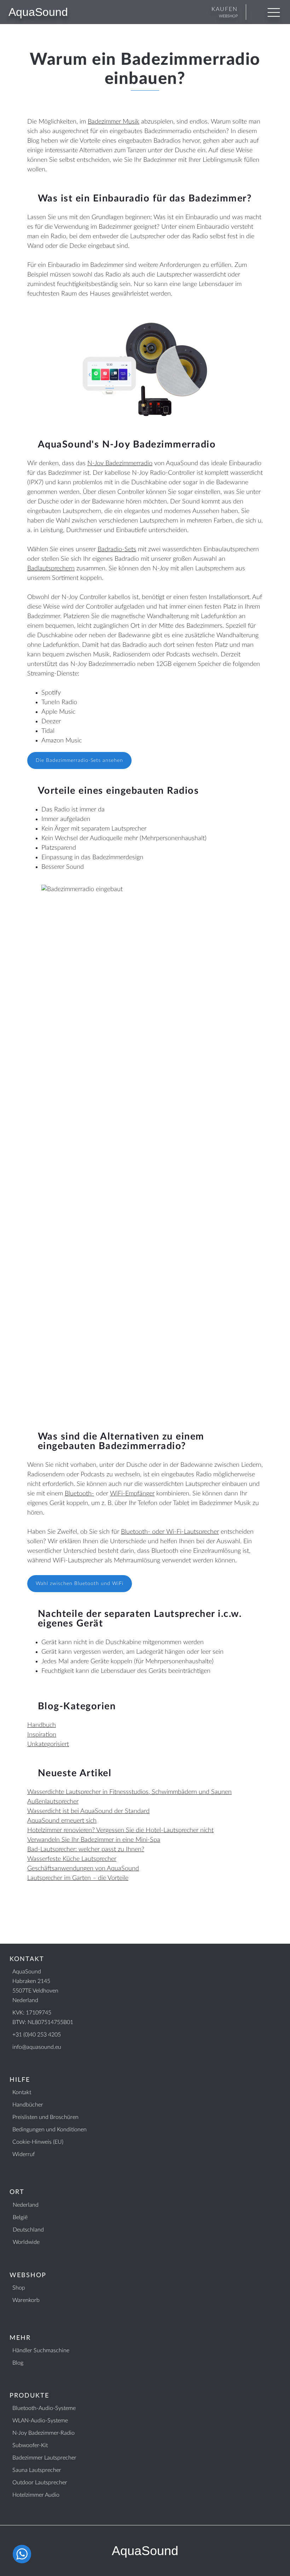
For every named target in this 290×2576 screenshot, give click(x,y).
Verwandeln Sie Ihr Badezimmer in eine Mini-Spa (94, 1840)
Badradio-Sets (117, 549)
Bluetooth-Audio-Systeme (44, 2408)
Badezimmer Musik (114, 122)
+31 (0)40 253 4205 (37, 2035)
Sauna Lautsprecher (37, 2470)
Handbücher (28, 2105)
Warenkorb (26, 2300)
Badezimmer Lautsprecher (44, 2458)
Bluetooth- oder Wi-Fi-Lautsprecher (170, 1532)
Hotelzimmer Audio (36, 2495)
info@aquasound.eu (37, 2047)
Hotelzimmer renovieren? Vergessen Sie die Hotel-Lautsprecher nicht (120, 1830)
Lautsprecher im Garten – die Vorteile (78, 1878)
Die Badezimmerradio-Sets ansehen (79, 760)
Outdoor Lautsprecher (40, 2483)
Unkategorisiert (48, 1744)
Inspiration (42, 1735)
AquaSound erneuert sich (62, 1821)
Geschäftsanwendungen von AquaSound (83, 1869)
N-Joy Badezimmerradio (120, 463)
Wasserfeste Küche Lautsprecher (72, 1859)
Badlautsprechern (51, 569)
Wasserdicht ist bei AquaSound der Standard (88, 1811)
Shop (19, 2288)
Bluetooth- (79, 1494)
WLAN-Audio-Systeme (40, 2421)
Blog (18, 2363)
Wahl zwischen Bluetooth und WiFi (80, 1584)
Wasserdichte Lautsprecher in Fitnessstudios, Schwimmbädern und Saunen (129, 1792)
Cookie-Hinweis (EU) (38, 2142)
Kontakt (22, 2092)
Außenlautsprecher (53, 1802)
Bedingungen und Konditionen (50, 2130)
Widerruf (24, 2154)
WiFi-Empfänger (132, 1494)
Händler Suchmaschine (41, 2350)
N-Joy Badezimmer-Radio (43, 2433)
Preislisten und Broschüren (45, 2117)
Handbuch (42, 1725)
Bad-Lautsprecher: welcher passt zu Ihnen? (86, 1850)
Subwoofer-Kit (30, 2445)
